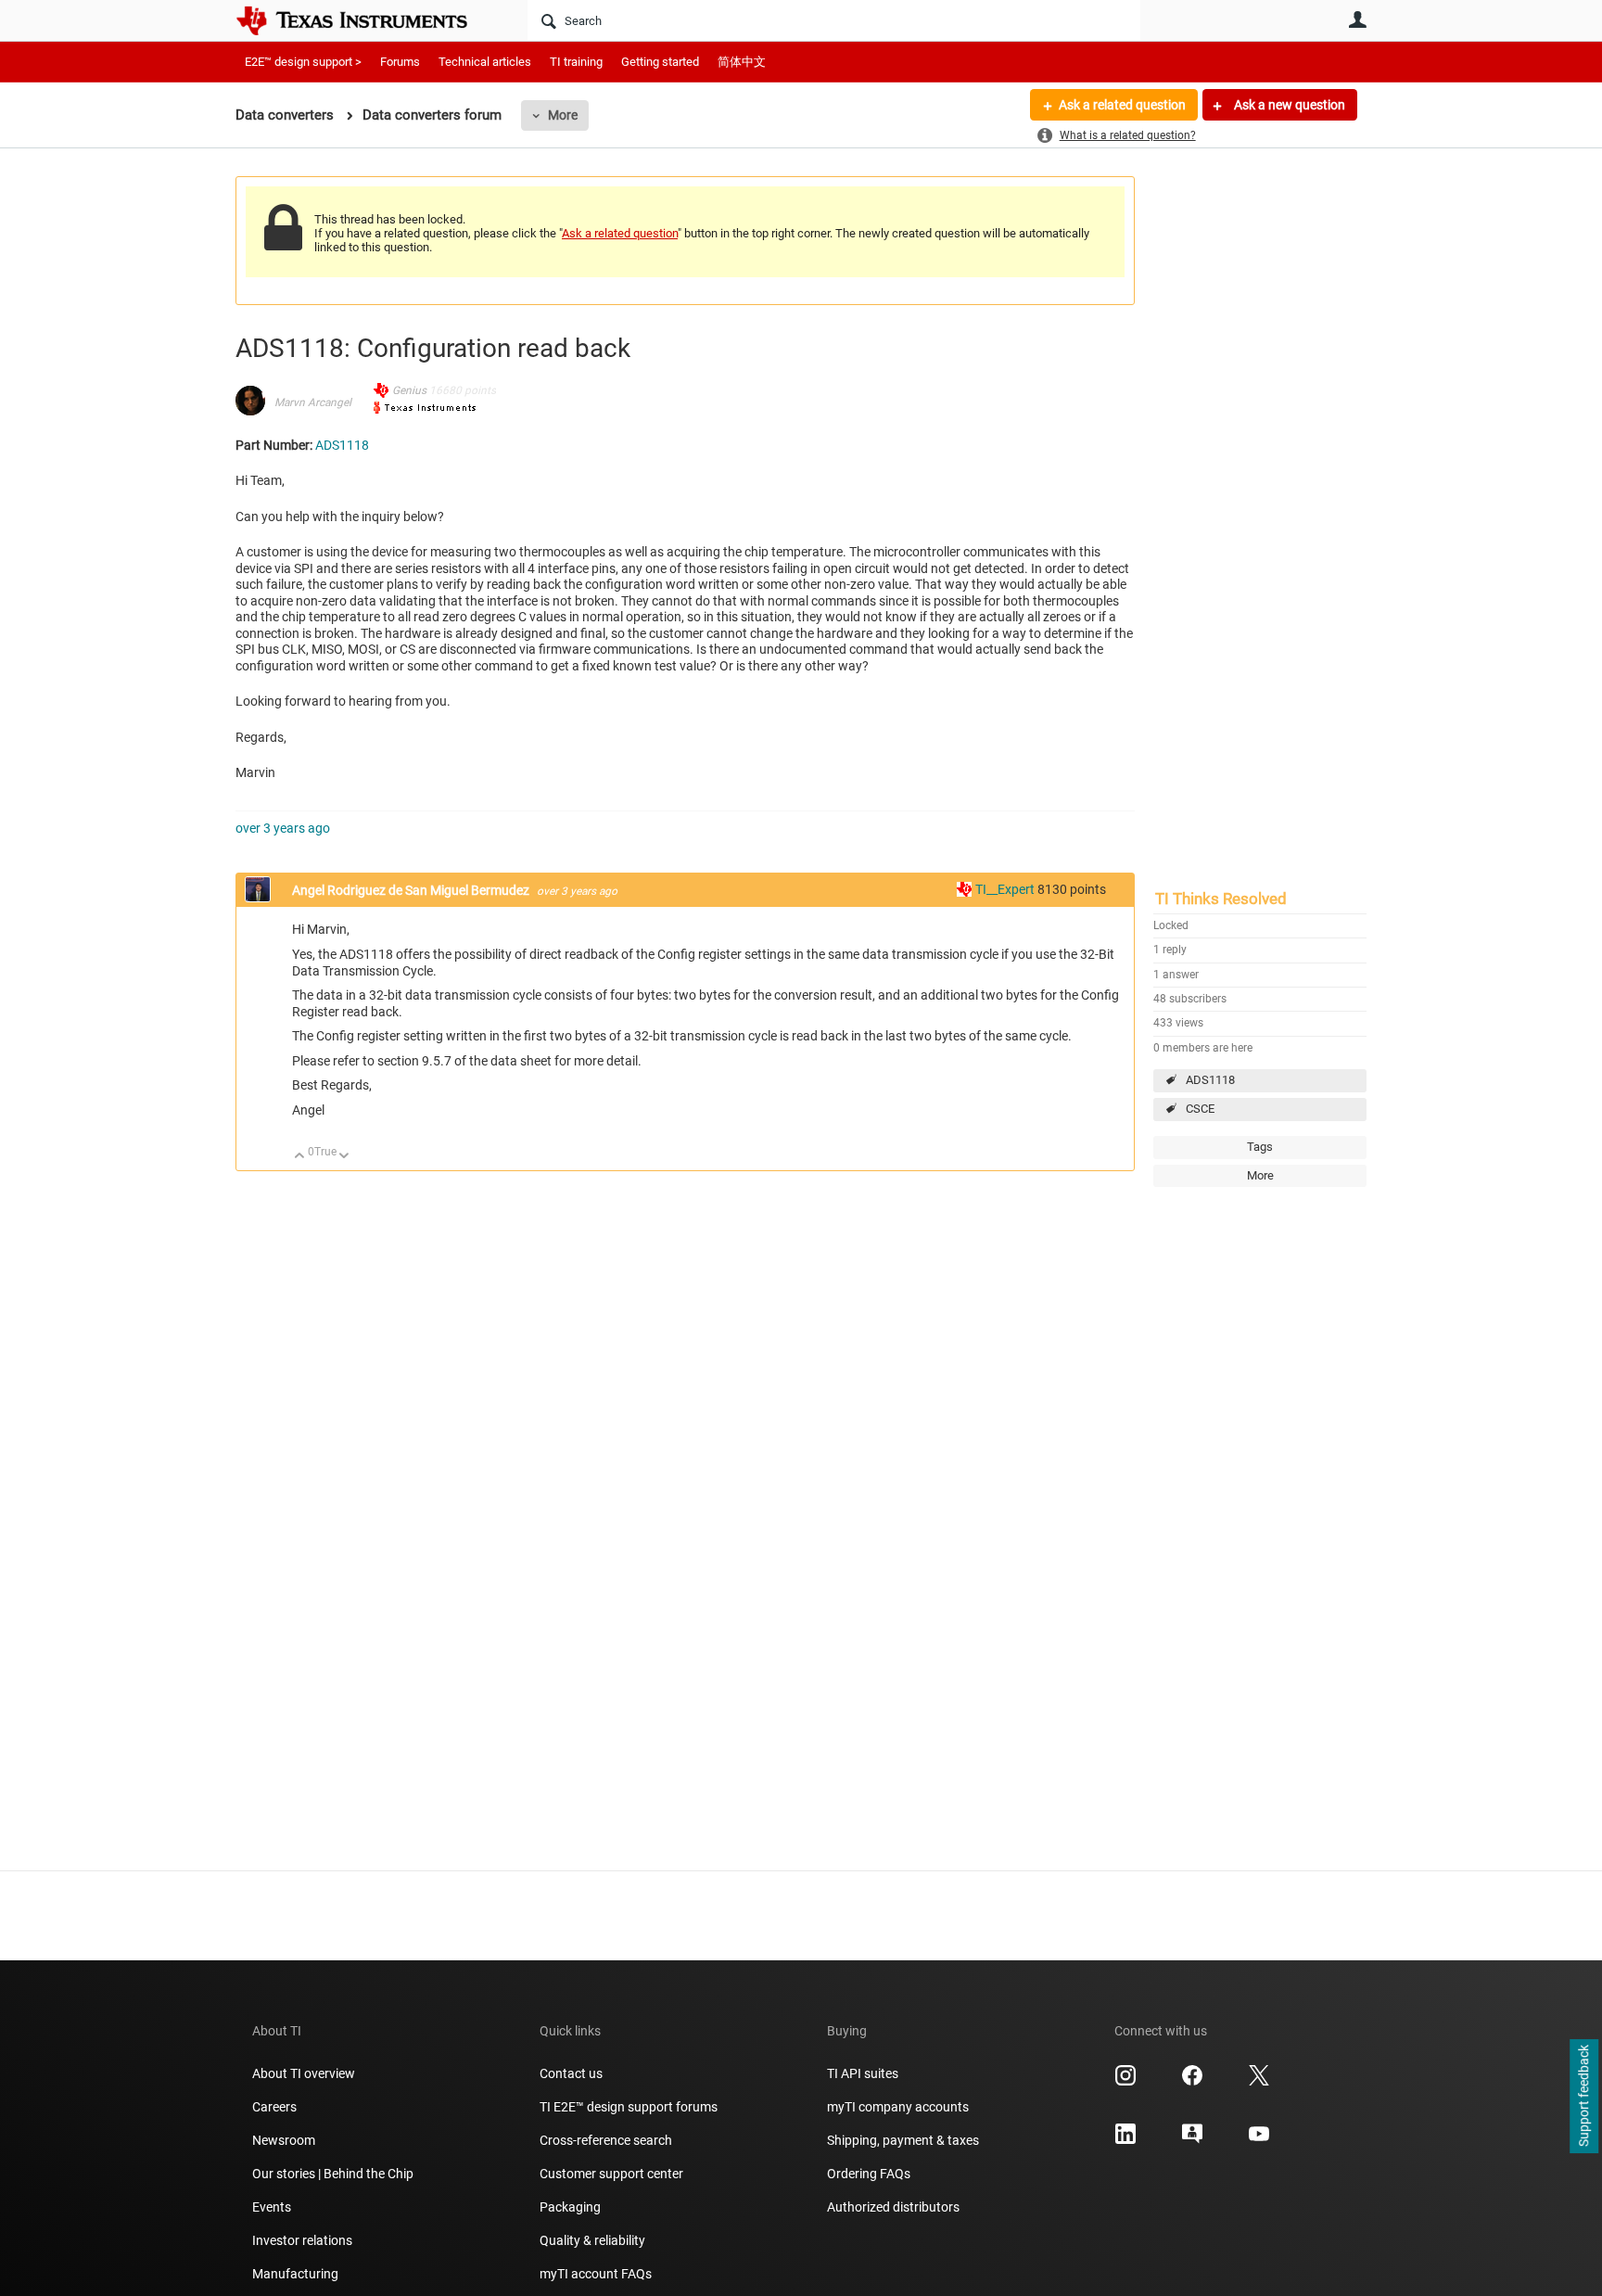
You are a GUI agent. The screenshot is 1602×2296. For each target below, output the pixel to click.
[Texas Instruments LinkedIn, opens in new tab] (1125, 2140)
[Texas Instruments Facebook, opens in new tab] (1192, 2082)
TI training (576, 62)
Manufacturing (295, 2274)
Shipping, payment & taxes (903, 2140)
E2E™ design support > (303, 62)
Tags (1260, 1147)
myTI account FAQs (596, 2274)
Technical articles (485, 62)
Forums (400, 62)
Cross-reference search (606, 2140)
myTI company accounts (898, 2107)
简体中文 (742, 62)
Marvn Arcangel (313, 402)
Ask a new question (1288, 105)
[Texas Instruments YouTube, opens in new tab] (1259, 2140)
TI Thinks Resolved (1221, 899)
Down (344, 1157)
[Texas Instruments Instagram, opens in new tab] (1125, 2082)
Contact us (571, 2073)
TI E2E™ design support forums (629, 2107)
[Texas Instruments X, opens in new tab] (1259, 2082)
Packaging (570, 2207)
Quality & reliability (592, 2240)
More (563, 115)
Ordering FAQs (869, 2174)
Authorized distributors (893, 2207)
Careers (274, 2107)
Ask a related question (1122, 105)
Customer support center (611, 2174)
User (1357, 19)
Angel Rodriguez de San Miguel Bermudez (412, 890)
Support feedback (1583, 2097)
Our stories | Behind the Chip (333, 2174)
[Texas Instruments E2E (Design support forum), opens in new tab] (1192, 2140)
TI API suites (863, 2073)
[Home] (365, 20)
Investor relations (302, 2240)
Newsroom (284, 2140)
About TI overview (304, 2073)
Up (300, 1157)
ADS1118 (1210, 1080)
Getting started (660, 62)
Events (272, 2207)
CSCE (1200, 1109)
